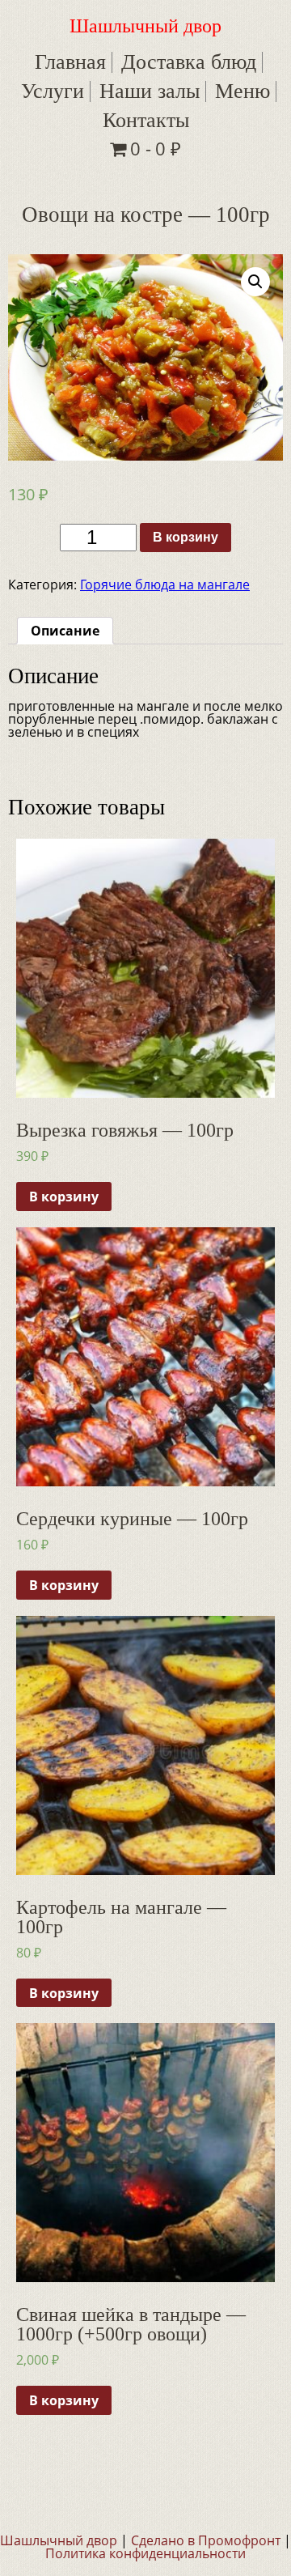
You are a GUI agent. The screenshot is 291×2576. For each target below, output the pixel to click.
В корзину (186, 537)
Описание (65, 631)
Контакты (146, 120)
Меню (242, 91)
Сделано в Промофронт (206, 2540)
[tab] (65, 631)
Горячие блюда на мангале (165, 584)
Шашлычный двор (145, 26)
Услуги (53, 91)
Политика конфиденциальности (145, 2553)
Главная (70, 62)
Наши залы (150, 91)
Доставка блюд (189, 62)
